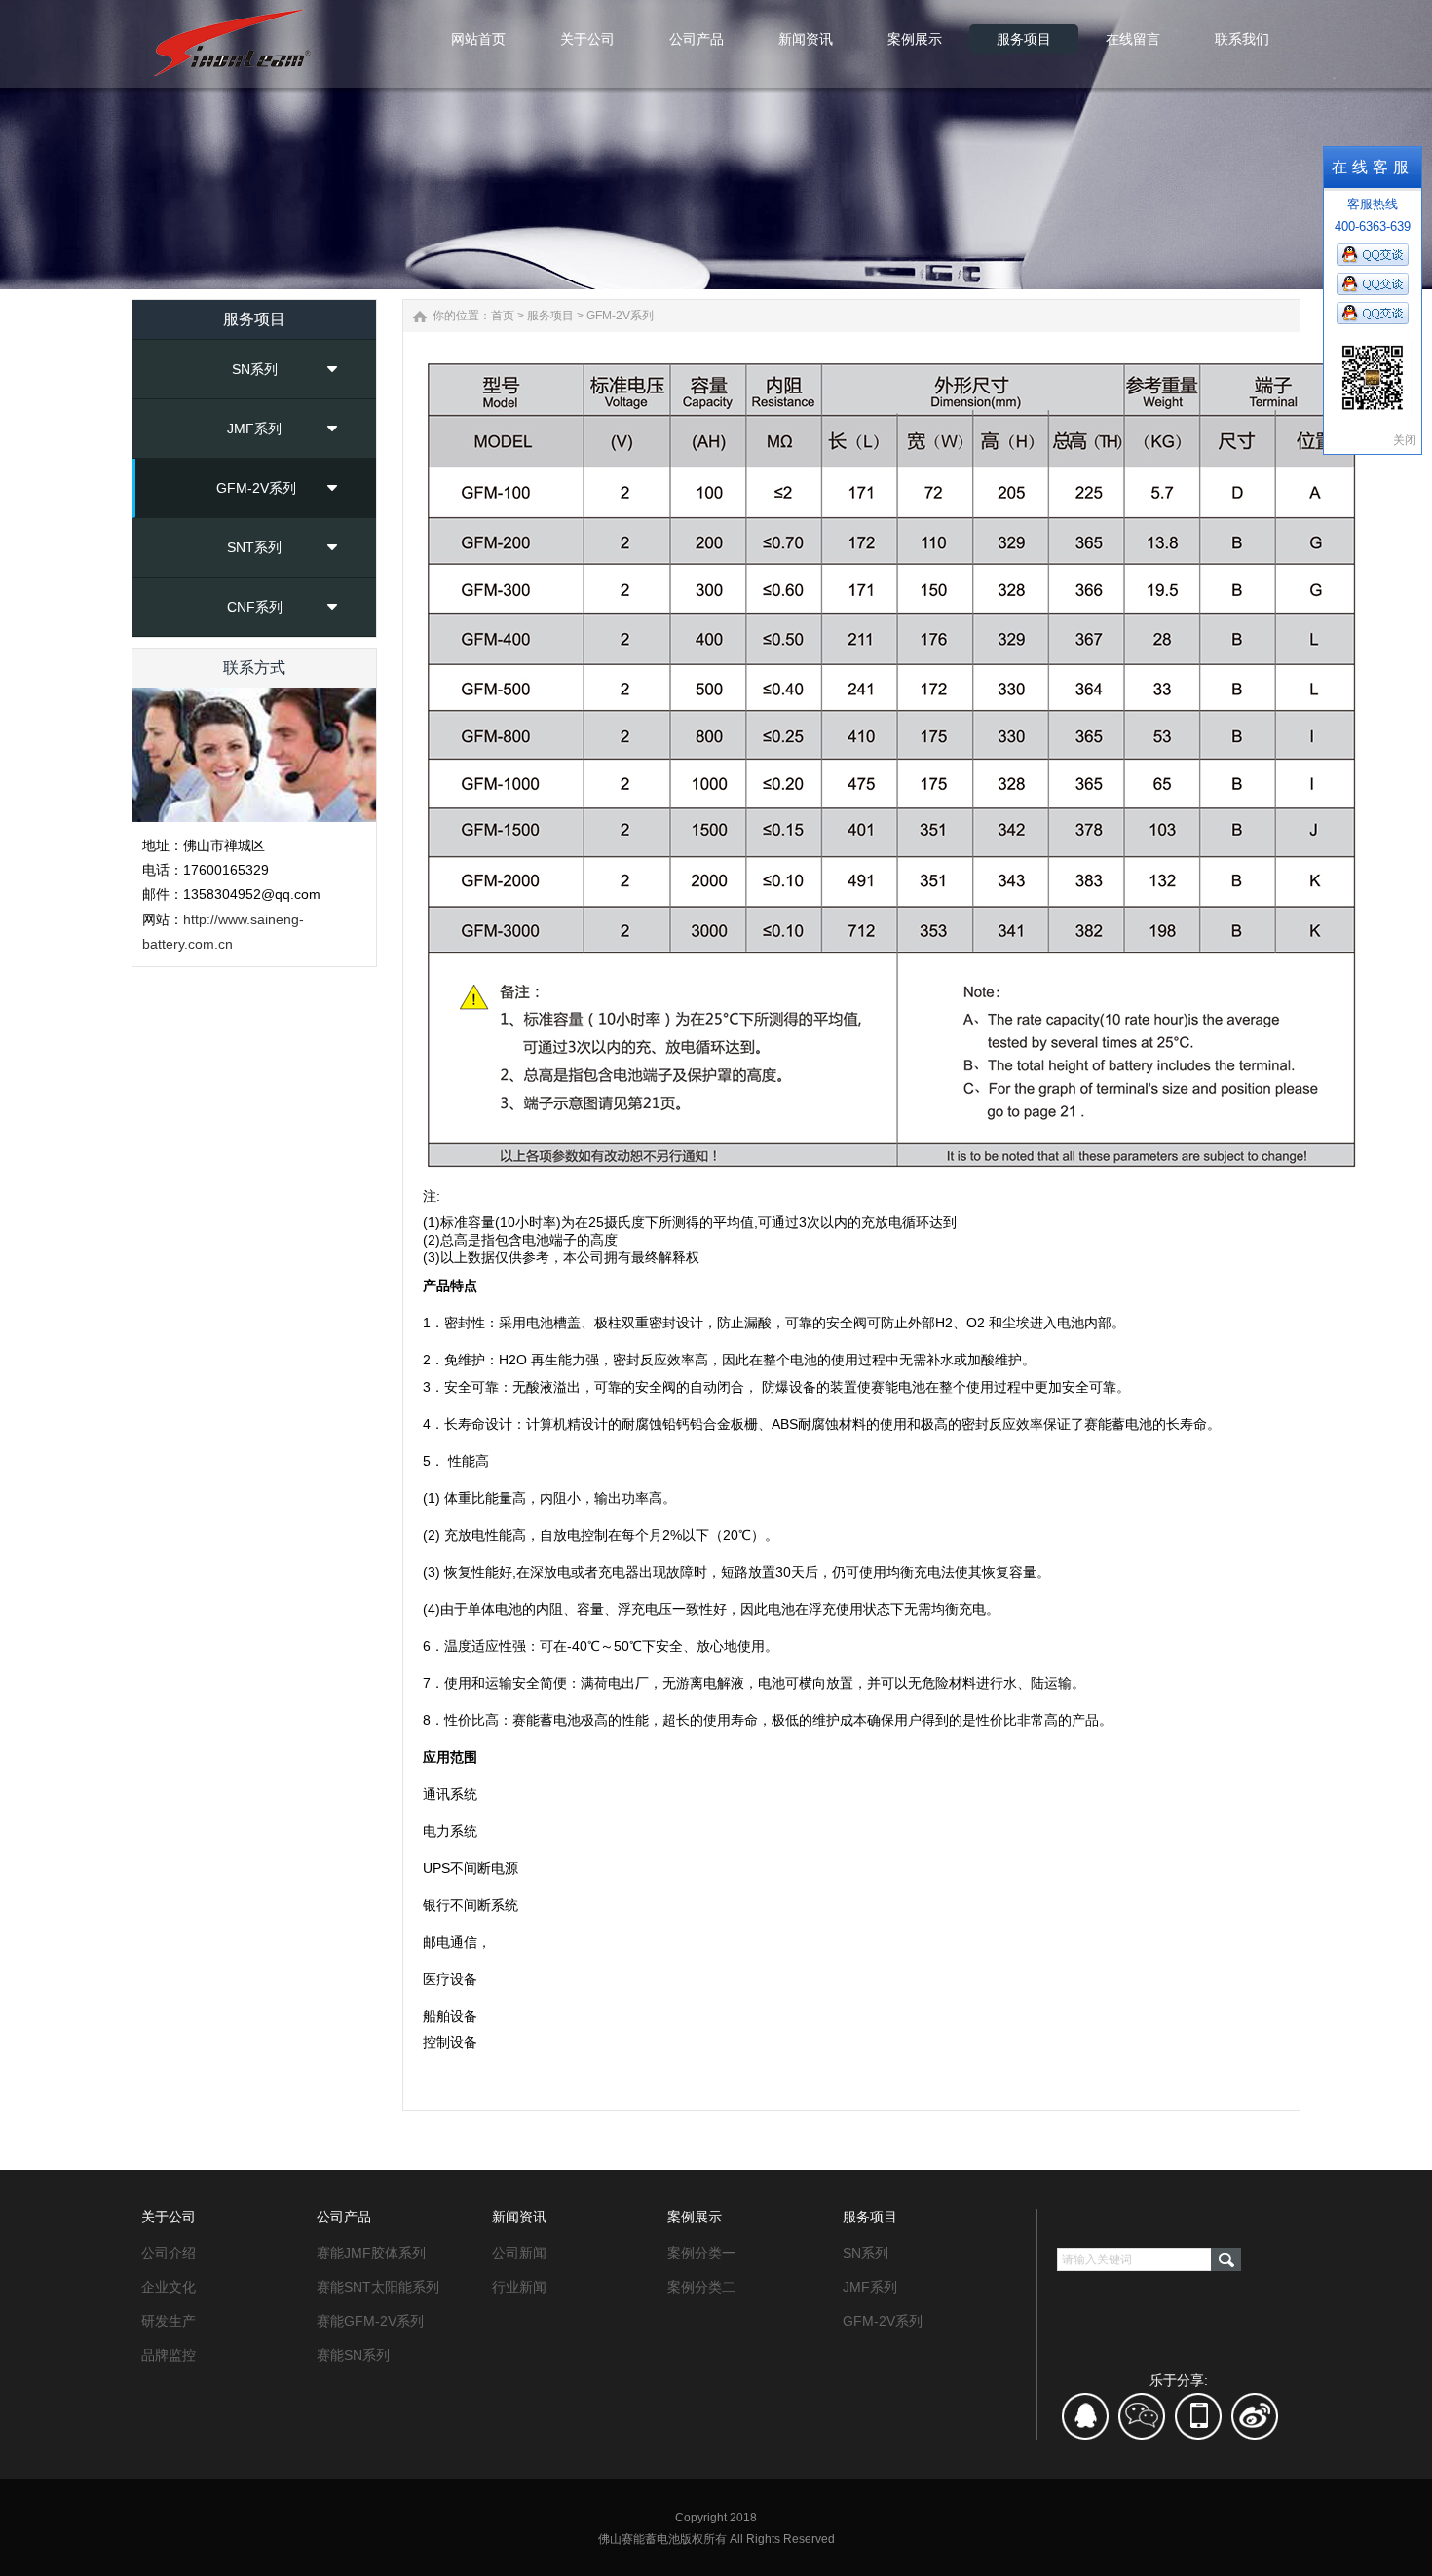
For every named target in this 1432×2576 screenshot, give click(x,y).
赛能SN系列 (353, 2355)
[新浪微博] (1255, 2423)
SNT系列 (254, 547)
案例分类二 (701, 2287)
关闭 (1405, 440)
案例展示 (695, 2217)
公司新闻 (519, 2253)
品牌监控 (169, 2355)
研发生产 (169, 2321)
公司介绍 (169, 2253)
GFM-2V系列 (256, 488)
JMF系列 (254, 429)
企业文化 (169, 2287)
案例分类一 (701, 2253)
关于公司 (169, 2217)
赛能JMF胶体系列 (371, 2253)
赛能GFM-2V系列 (370, 2321)
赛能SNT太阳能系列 (378, 2287)
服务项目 (550, 316)
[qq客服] (1086, 2423)
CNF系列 (255, 607)
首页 (503, 316)
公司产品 (344, 2217)
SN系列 (255, 369)
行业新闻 (519, 2287)
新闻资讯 (519, 2217)
